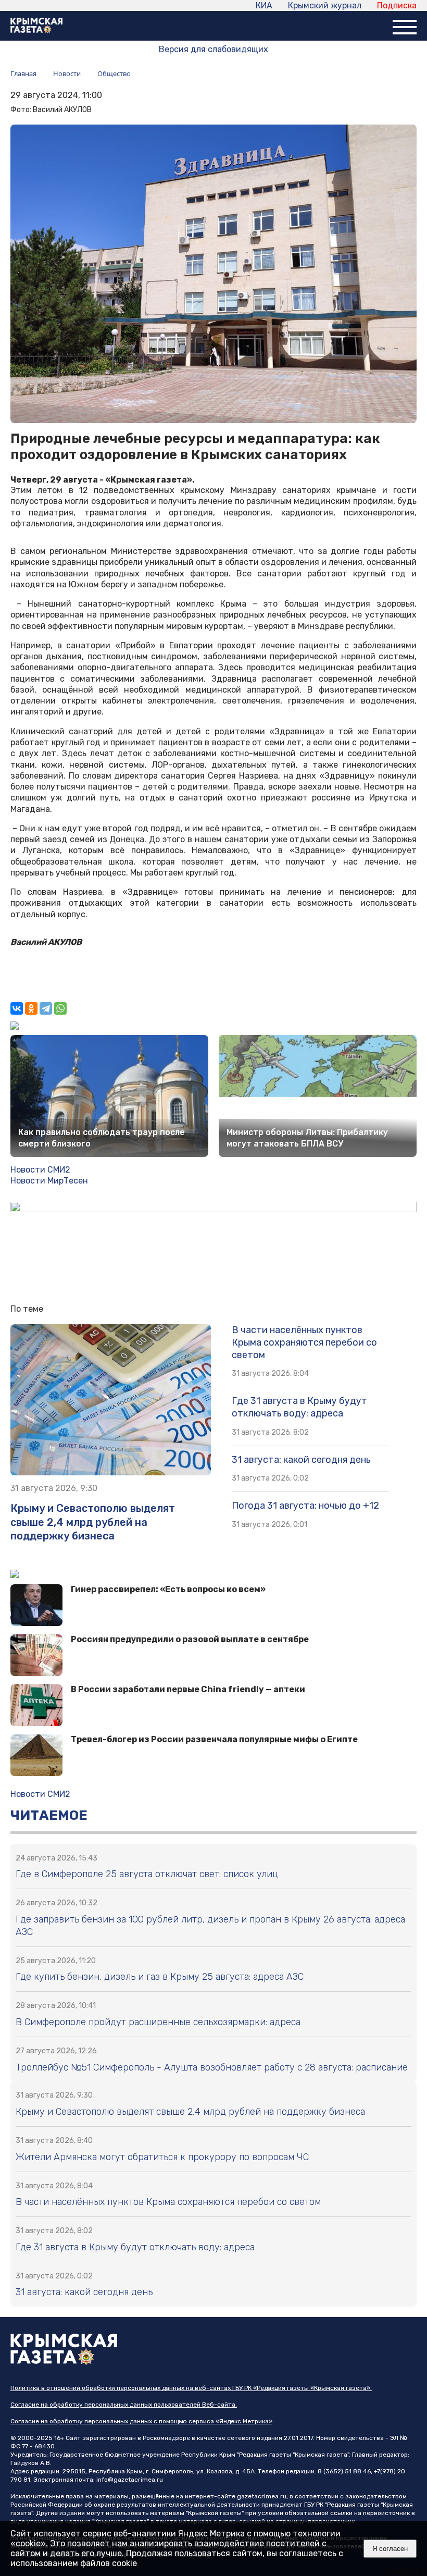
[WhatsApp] (60, 1008)
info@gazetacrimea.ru (130, 2480)
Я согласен (390, 2549)
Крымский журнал (325, 5)
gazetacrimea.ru (262, 2496)
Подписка (397, 5)
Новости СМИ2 (40, 1170)
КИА (264, 5)
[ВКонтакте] (17, 1008)
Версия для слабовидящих (213, 49)
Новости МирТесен (49, 1181)
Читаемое (49, 1815)
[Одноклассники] (31, 1008)
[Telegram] (46, 1008)
